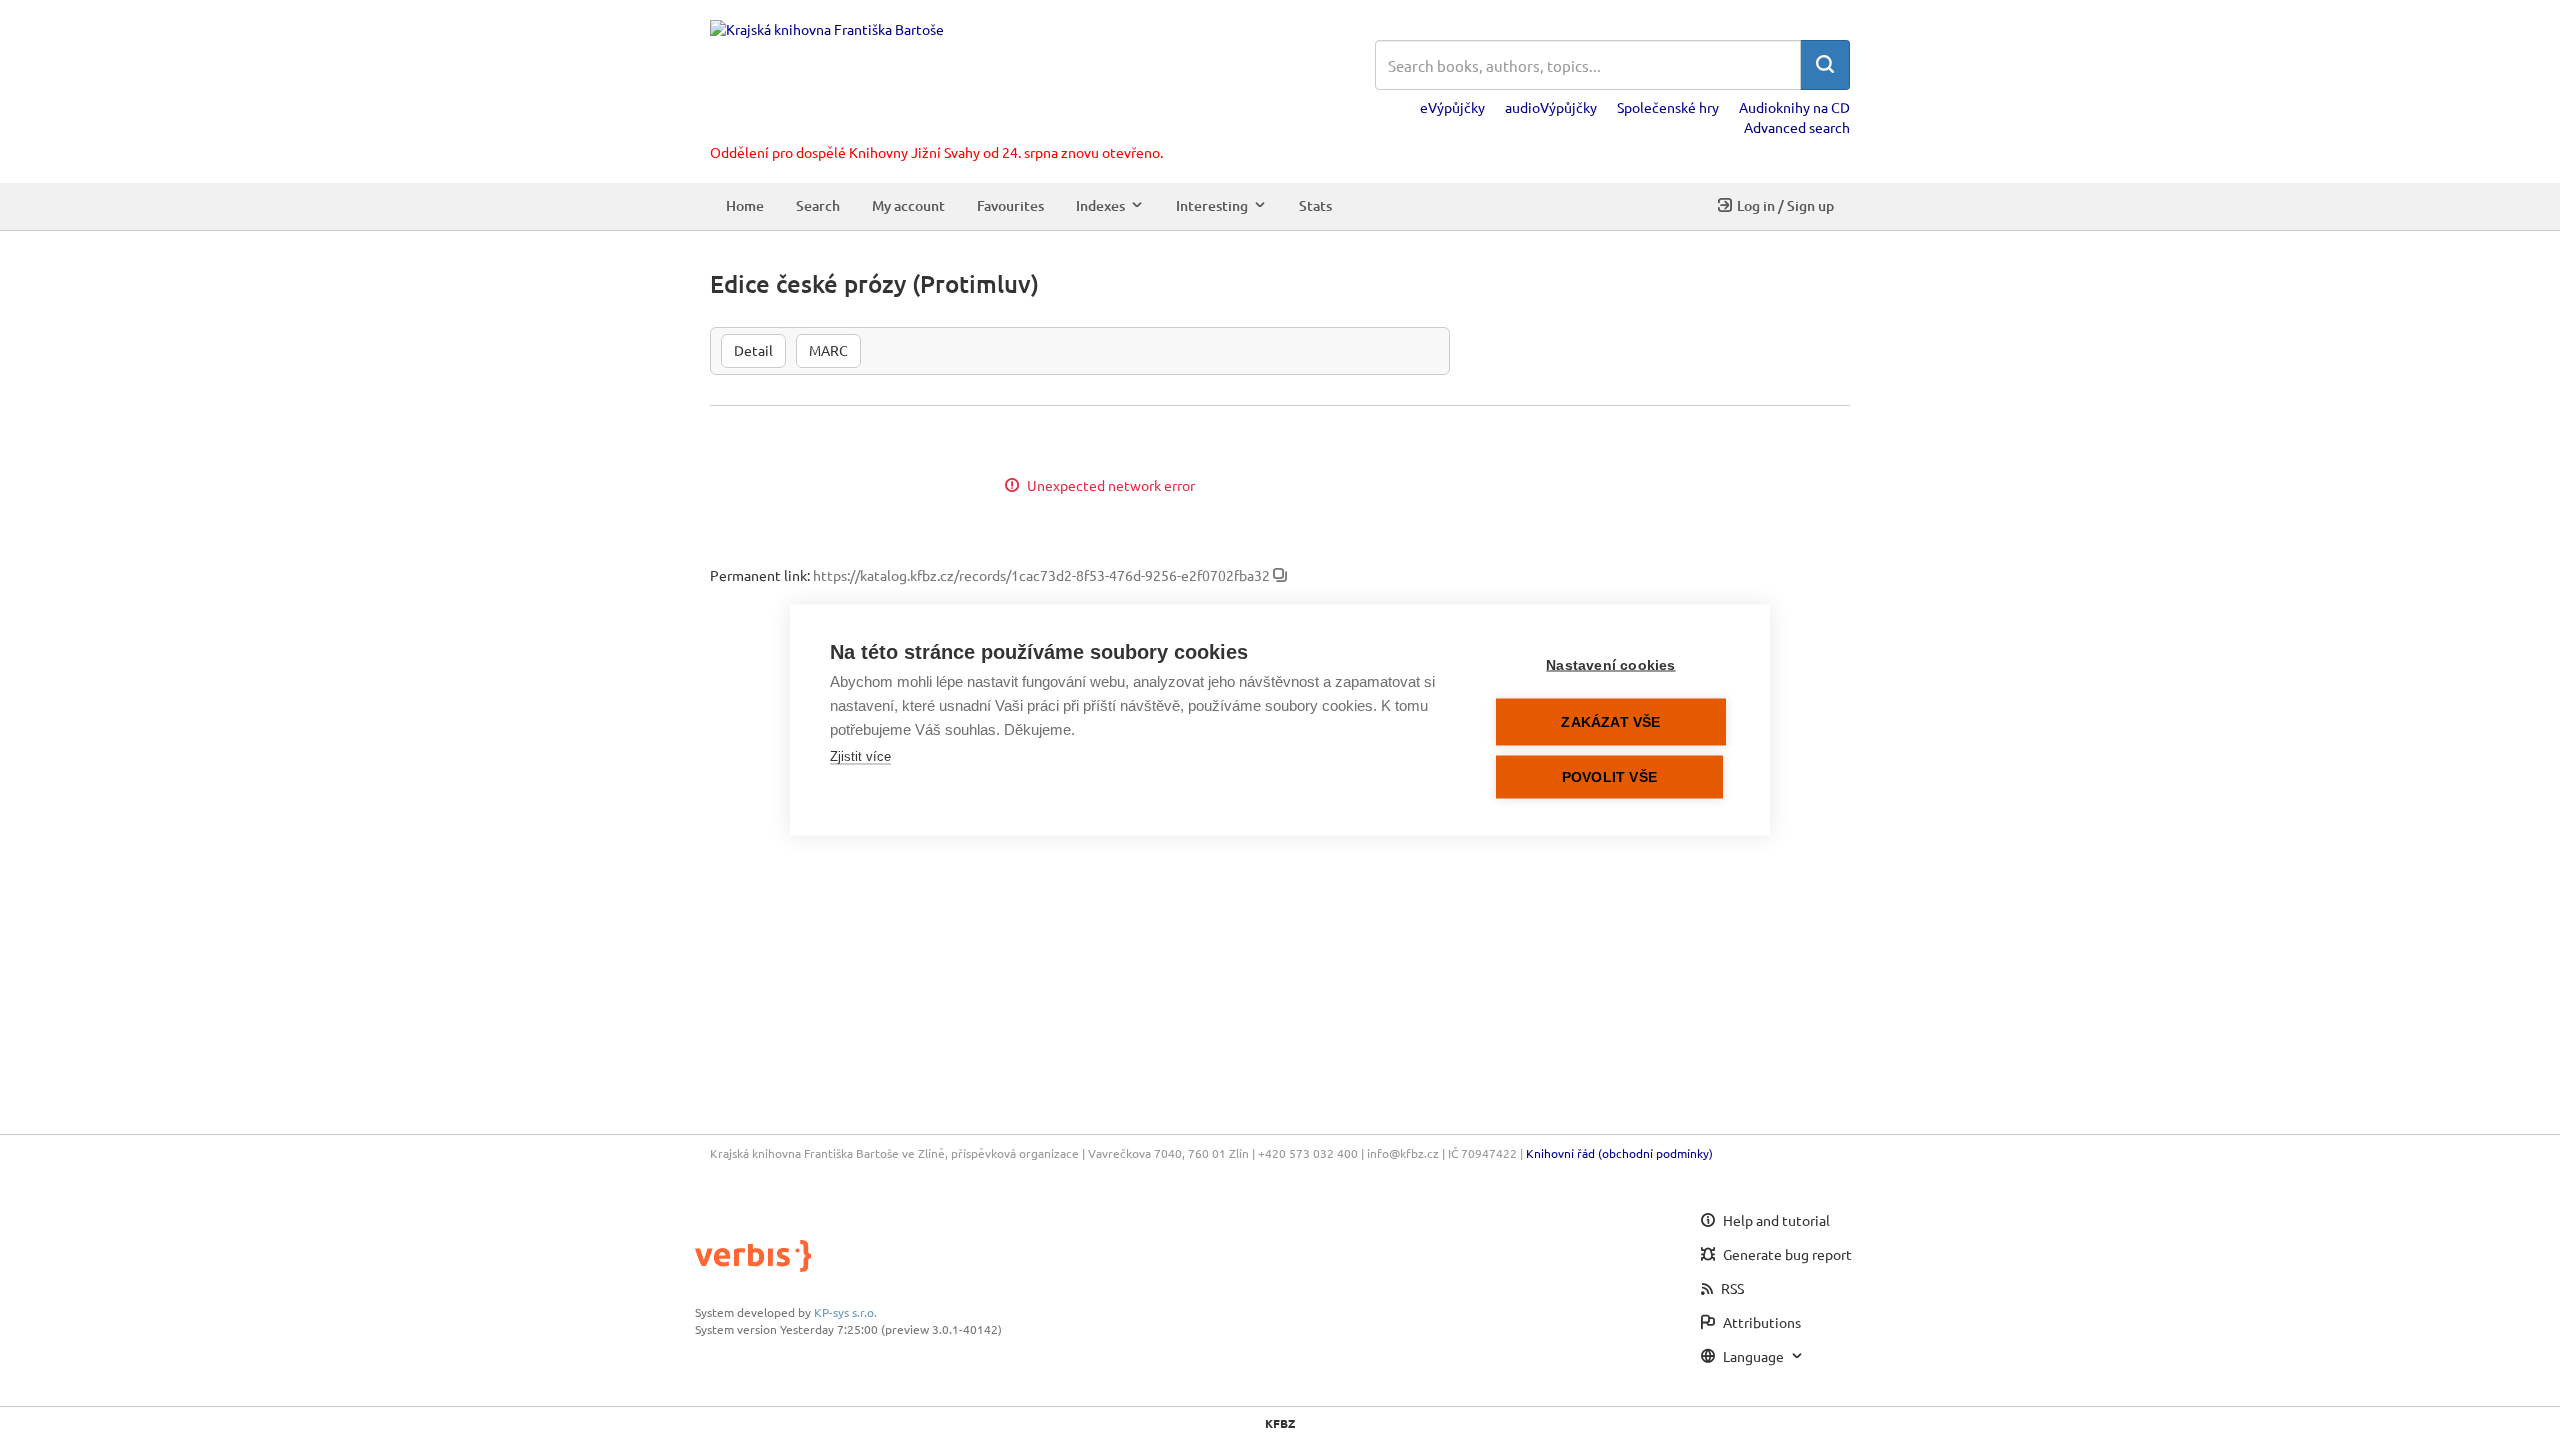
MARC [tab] (828, 350)
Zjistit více (860, 756)
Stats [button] (1315, 205)
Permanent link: (760, 575)
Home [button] (745, 205)
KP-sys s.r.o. (845, 1312)
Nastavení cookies (1610, 665)
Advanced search (1797, 127)
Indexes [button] (1100, 205)
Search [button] (818, 205)
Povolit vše (1609, 777)
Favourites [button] (1010, 205)
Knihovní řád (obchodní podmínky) (1619, 1153)
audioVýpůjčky (1551, 107)
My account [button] (908, 205)
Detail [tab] (753, 350)
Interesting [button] (1212, 205)
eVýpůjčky (1452, 107)
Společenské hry (1668, 107)
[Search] (1825, 65)
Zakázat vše (1610, 722)
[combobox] (1588, 65)
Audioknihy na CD (1794, 107)
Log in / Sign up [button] (1785, 205)
